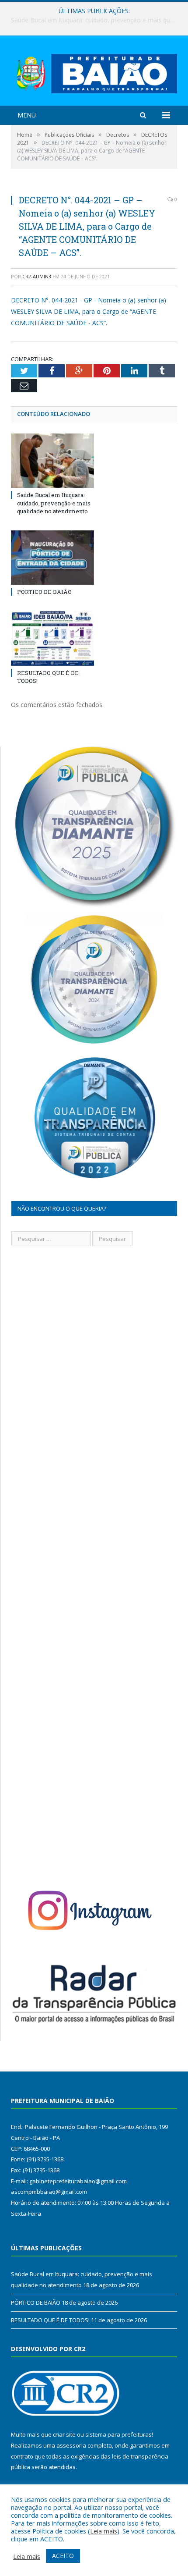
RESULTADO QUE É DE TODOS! (50, 2320)
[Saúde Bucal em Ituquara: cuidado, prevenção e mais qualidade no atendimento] (52, 461)
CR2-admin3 (37, 276)
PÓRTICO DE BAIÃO (92, 20)
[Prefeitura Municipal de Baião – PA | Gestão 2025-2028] (94, 72)
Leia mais (104, 2531)
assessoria (71, 2445)
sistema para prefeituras (118, 2434)
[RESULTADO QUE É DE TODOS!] (52, 638)
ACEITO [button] (63, 2556)
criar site (64, 2434)
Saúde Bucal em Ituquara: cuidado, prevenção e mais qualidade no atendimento (54, 503)
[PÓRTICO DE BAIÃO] (52, 558)
